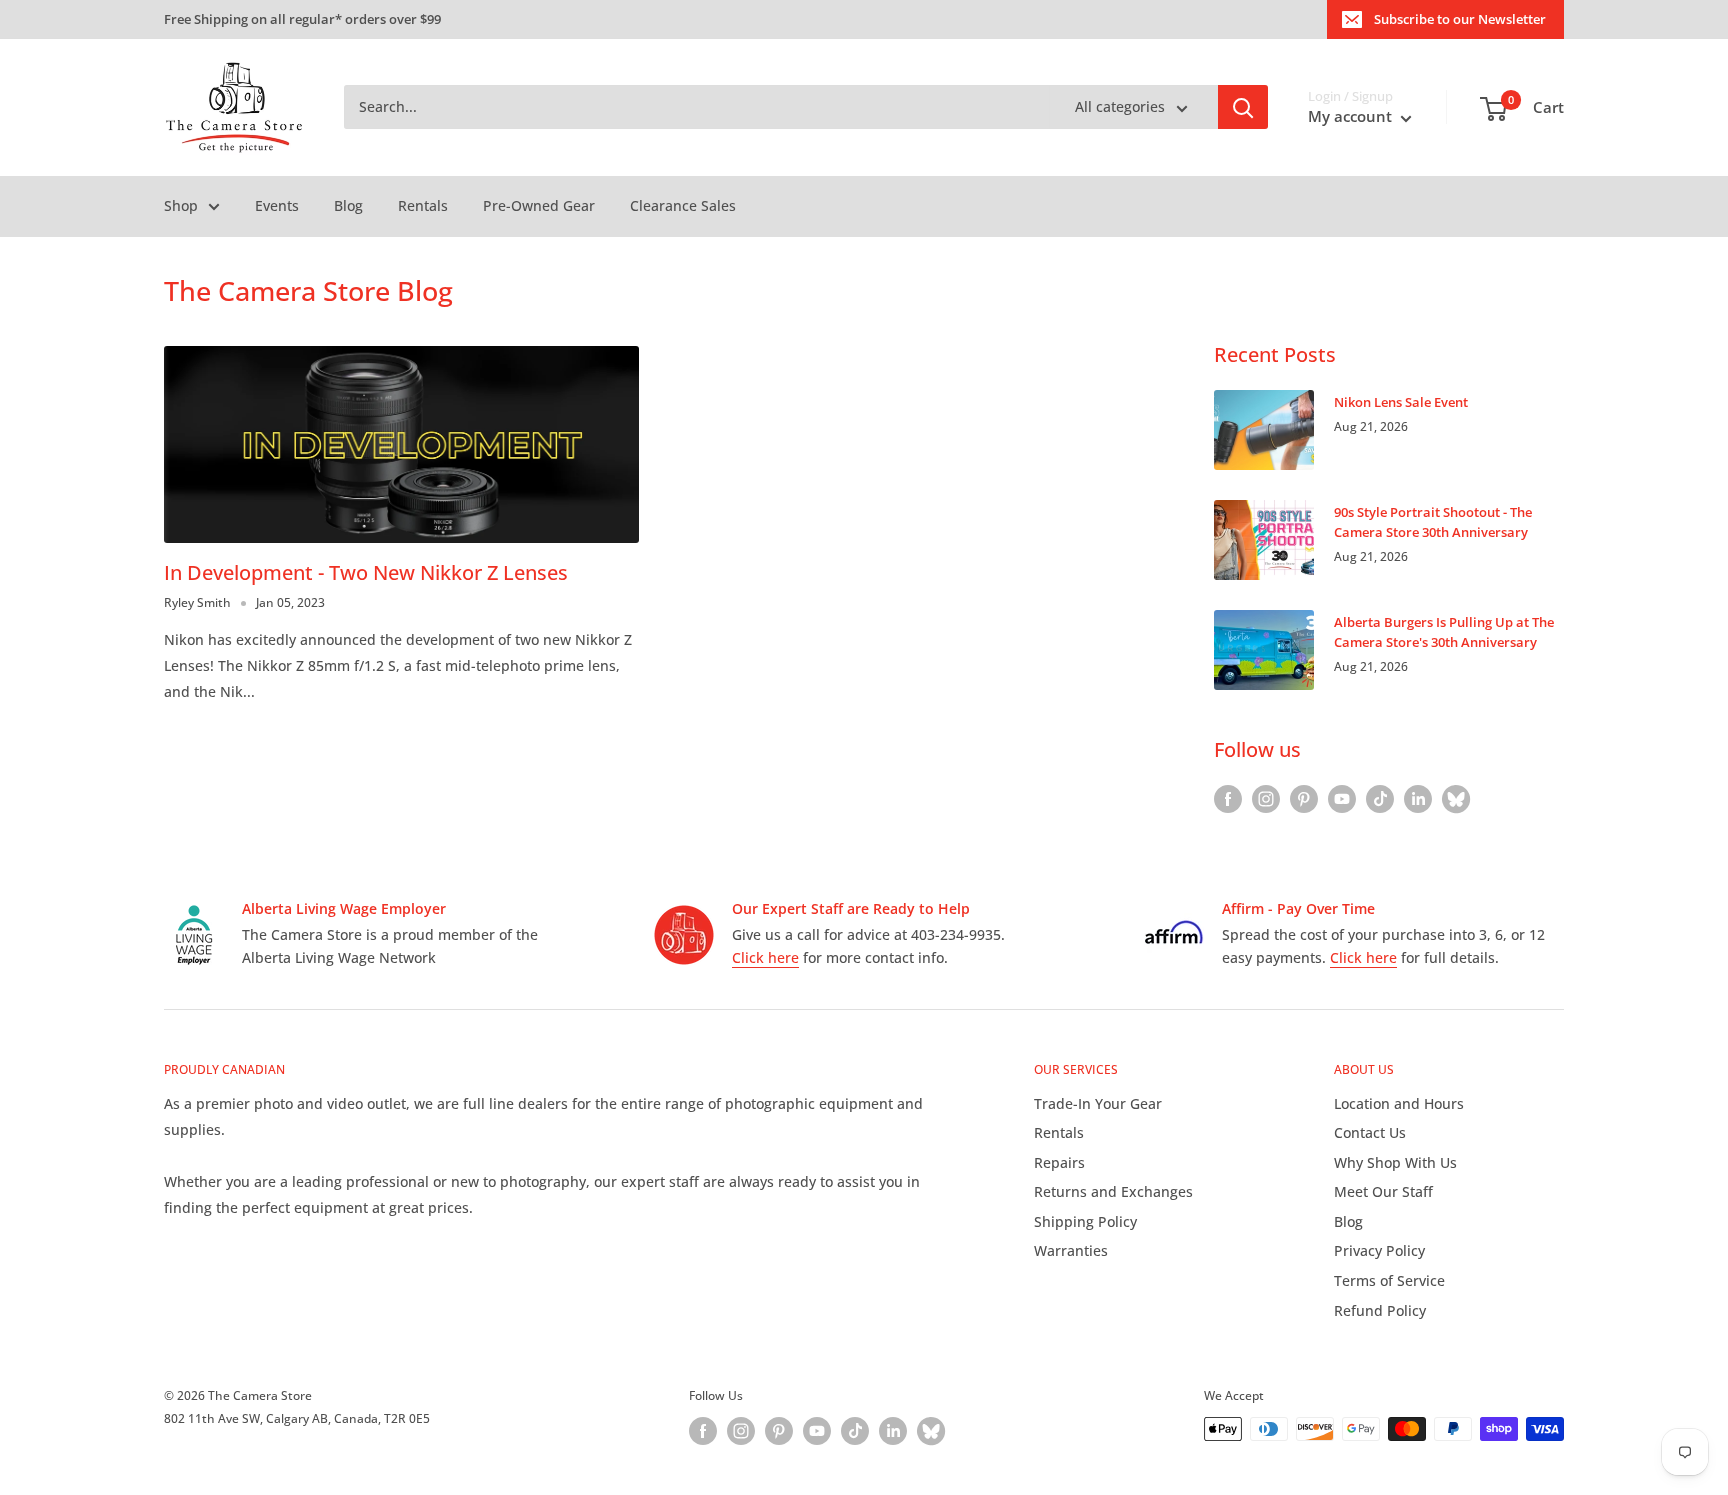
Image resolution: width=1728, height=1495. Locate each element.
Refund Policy (1380, 1310)
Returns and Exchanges (1113, 1191)
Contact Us (1370, 1132)
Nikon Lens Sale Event (1401, 402)
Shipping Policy (1085, 1221)
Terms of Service (1389, 1280)
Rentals (423, 205)
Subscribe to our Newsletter (1460, 19)
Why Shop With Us (1395, 1162)
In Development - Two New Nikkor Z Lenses (366, 572)
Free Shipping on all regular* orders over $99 (302, 19)
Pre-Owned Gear (539, 205)
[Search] (1243, 108)
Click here (765, 957)
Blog (348, 205)
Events (277, 205)
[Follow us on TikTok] (1380, 799)
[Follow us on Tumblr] (1456, 799)
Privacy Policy (1379, 1250)
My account (1352, 117)
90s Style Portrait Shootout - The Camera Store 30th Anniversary (1433, 522)
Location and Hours (1399, 1103)
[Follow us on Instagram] (1266, 799)
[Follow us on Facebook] (1228, 799)
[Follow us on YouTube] (1342, 799)
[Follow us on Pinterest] (1304, 799)
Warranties (1071, 1250)
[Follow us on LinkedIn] (1418, 799)
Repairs (1059, 1162)
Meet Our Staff (1383, 1191)
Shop (181, 205)
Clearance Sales (683, 205)
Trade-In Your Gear (1098, 1103)
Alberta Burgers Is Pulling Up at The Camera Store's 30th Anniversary (1444, 632)
